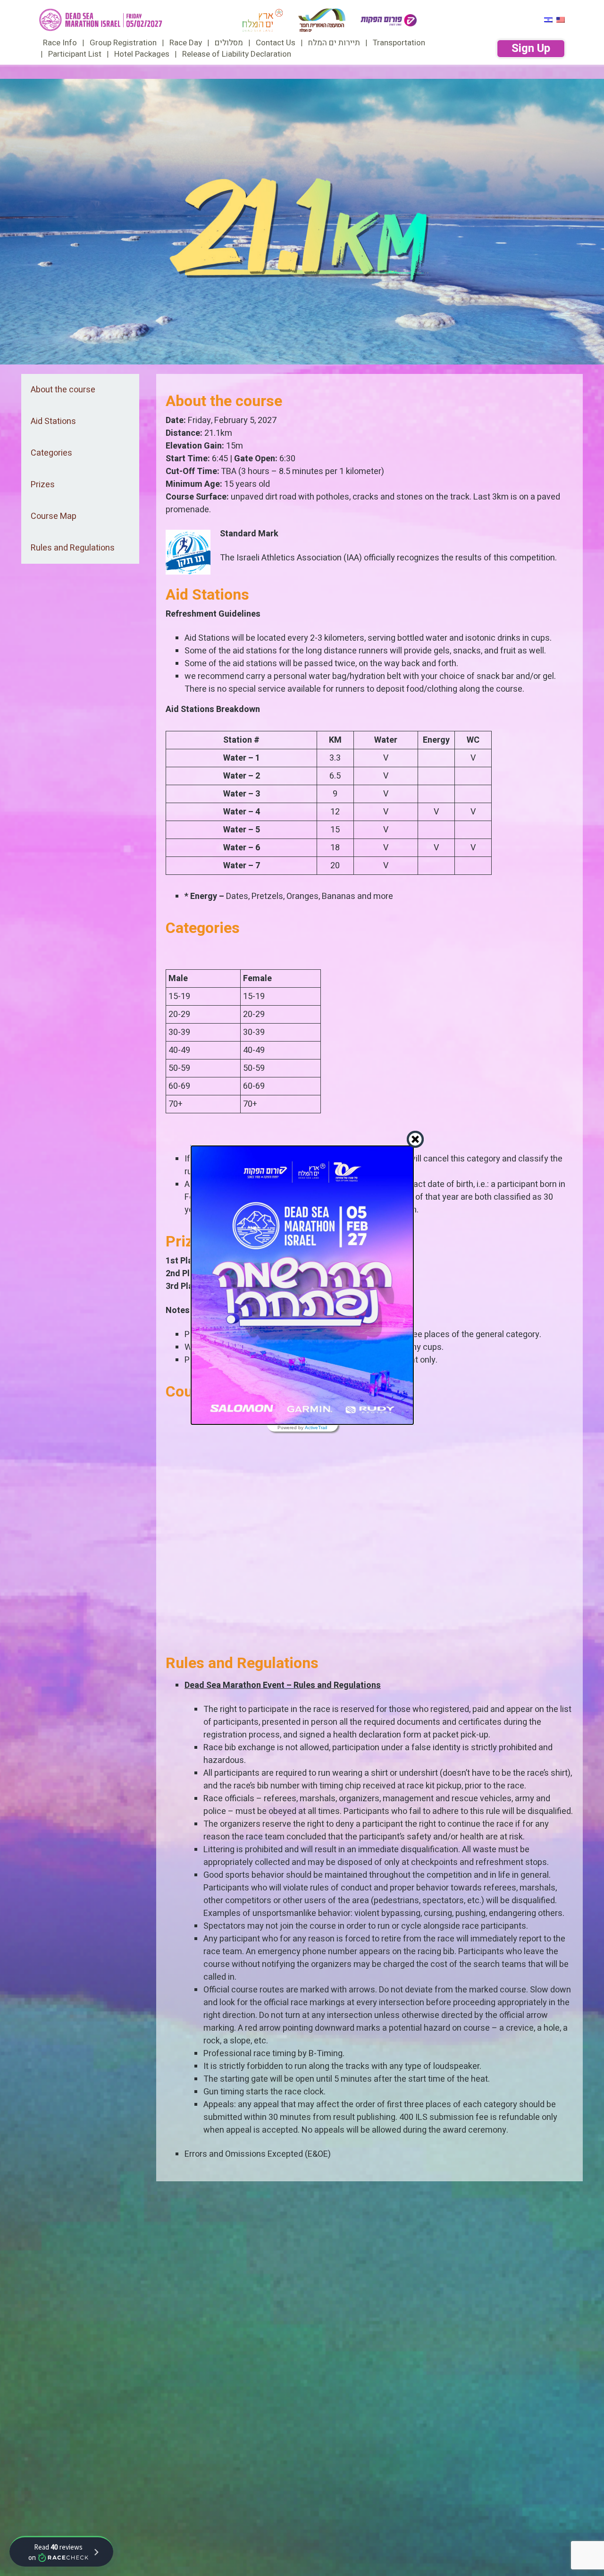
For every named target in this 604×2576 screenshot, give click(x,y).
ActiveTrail (316, 1428)
